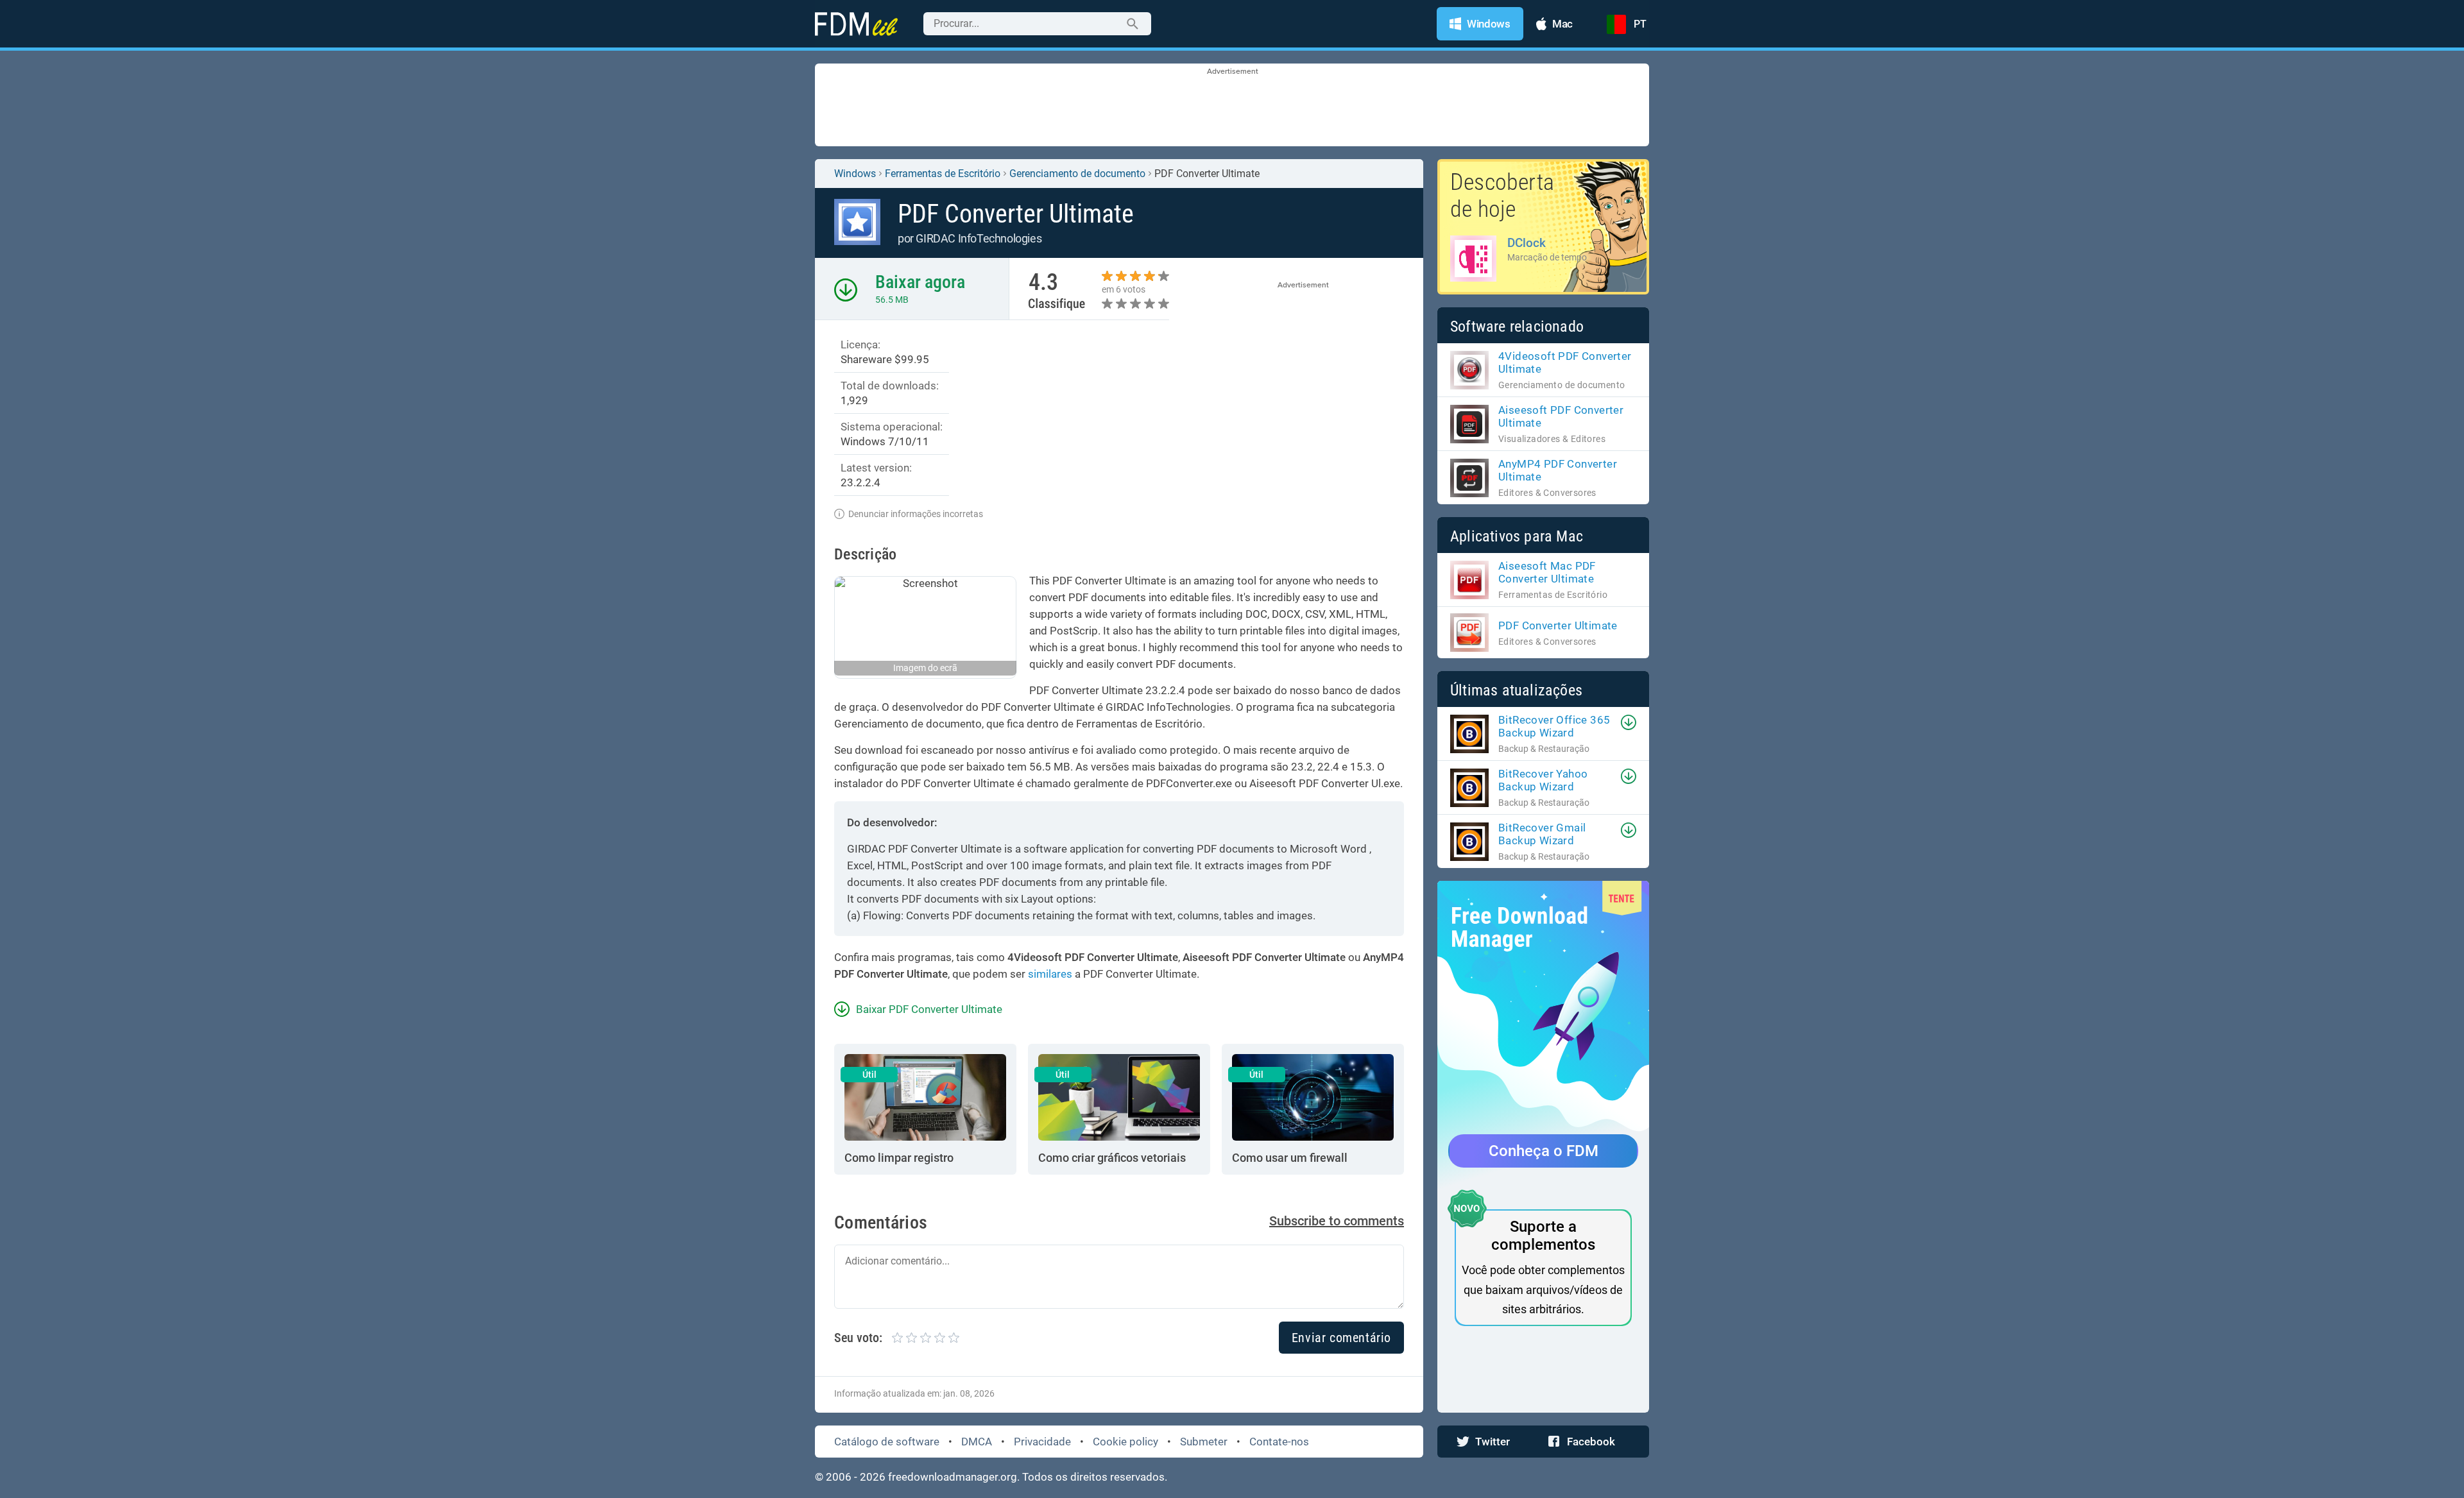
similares (1050, 974)
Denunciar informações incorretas (916, 514)
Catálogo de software (887, 1442)
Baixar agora (920, 282)
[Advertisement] (1232, 106)
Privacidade (1042, 1442)
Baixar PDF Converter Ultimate (929, 1009)
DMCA (977, 1442)
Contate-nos (1279, 1442)
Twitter (1493, 1442)
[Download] (1629, 722)
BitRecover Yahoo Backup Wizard (1543, 780)
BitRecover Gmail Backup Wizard (1542, 834)
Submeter (1204, 1442)
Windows (855, 174)
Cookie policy (1125, 1442)
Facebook (1591, 1442)
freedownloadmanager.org (953, 1477)
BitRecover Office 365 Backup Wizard (1554, 726)
